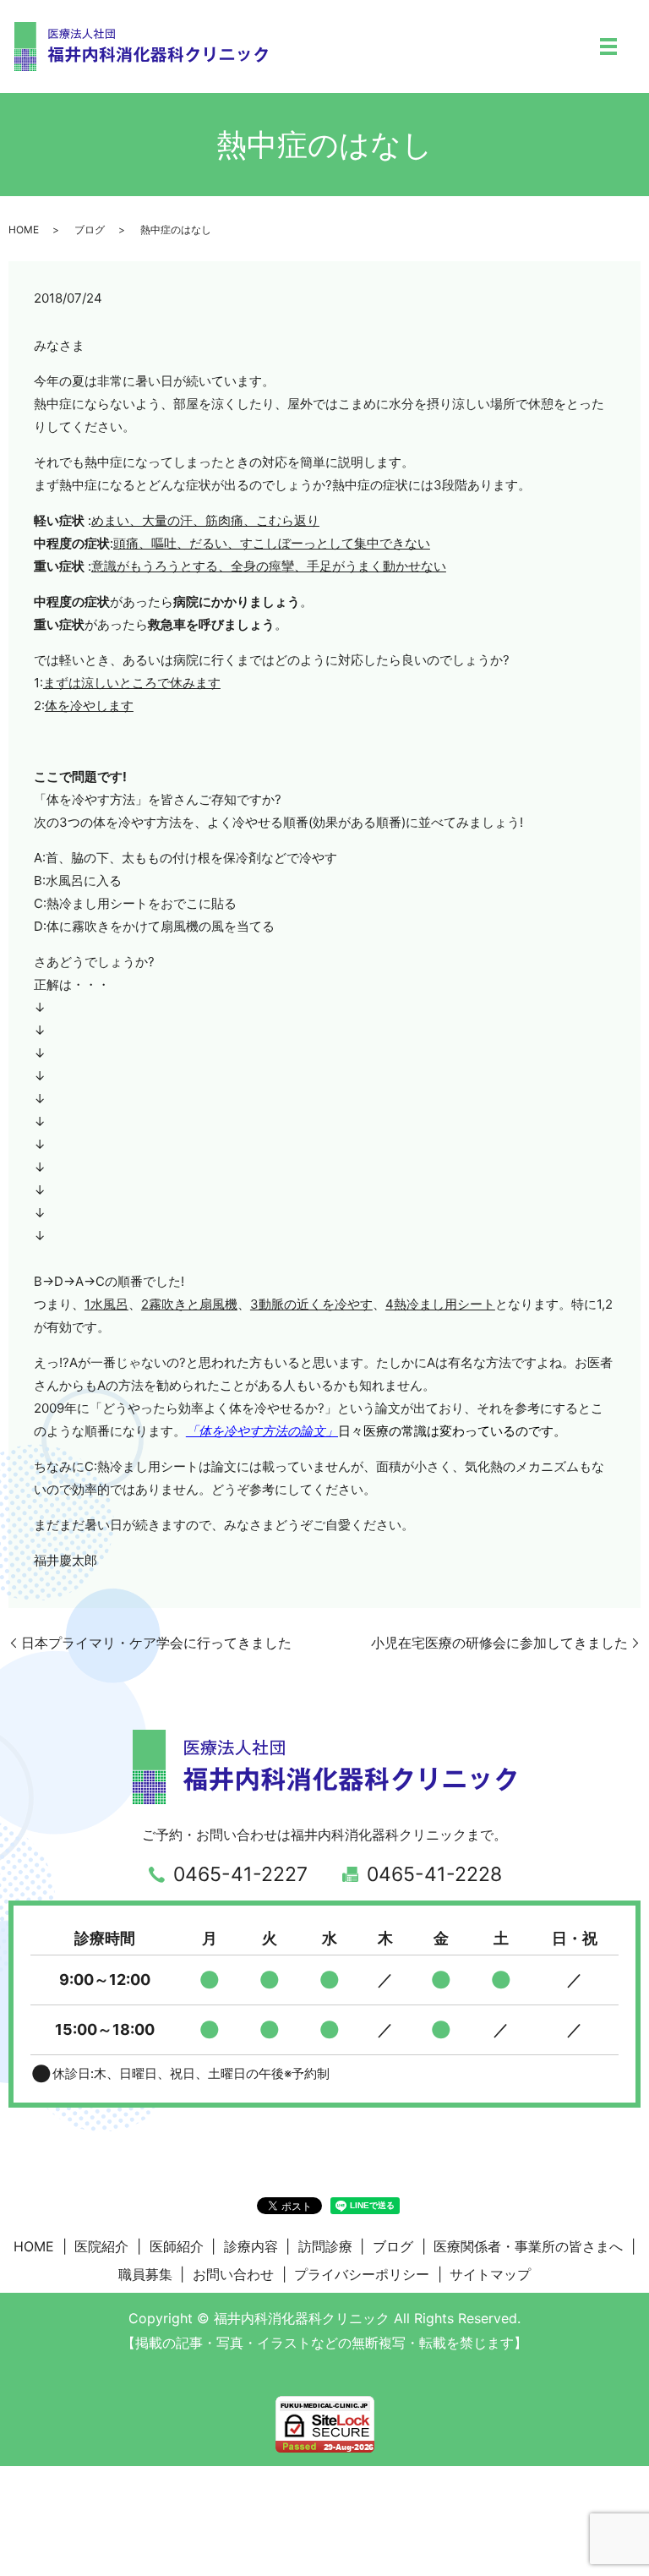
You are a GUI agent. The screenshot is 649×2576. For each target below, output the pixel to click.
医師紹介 (177, 2246)
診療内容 (251, 2246)
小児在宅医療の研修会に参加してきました (499, 1643)
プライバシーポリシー (362, 2274)
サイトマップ (490, 2274)
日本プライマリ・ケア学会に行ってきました (156, 1643)
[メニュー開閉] (608, 46)
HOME (24, 230)
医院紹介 (101, 2246)
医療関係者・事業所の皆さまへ (528, 2246)
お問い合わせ (233, 2274)
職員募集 (145, 2274)
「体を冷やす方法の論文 (256, 1431)
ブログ (90, 230)
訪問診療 (325, 2246)
